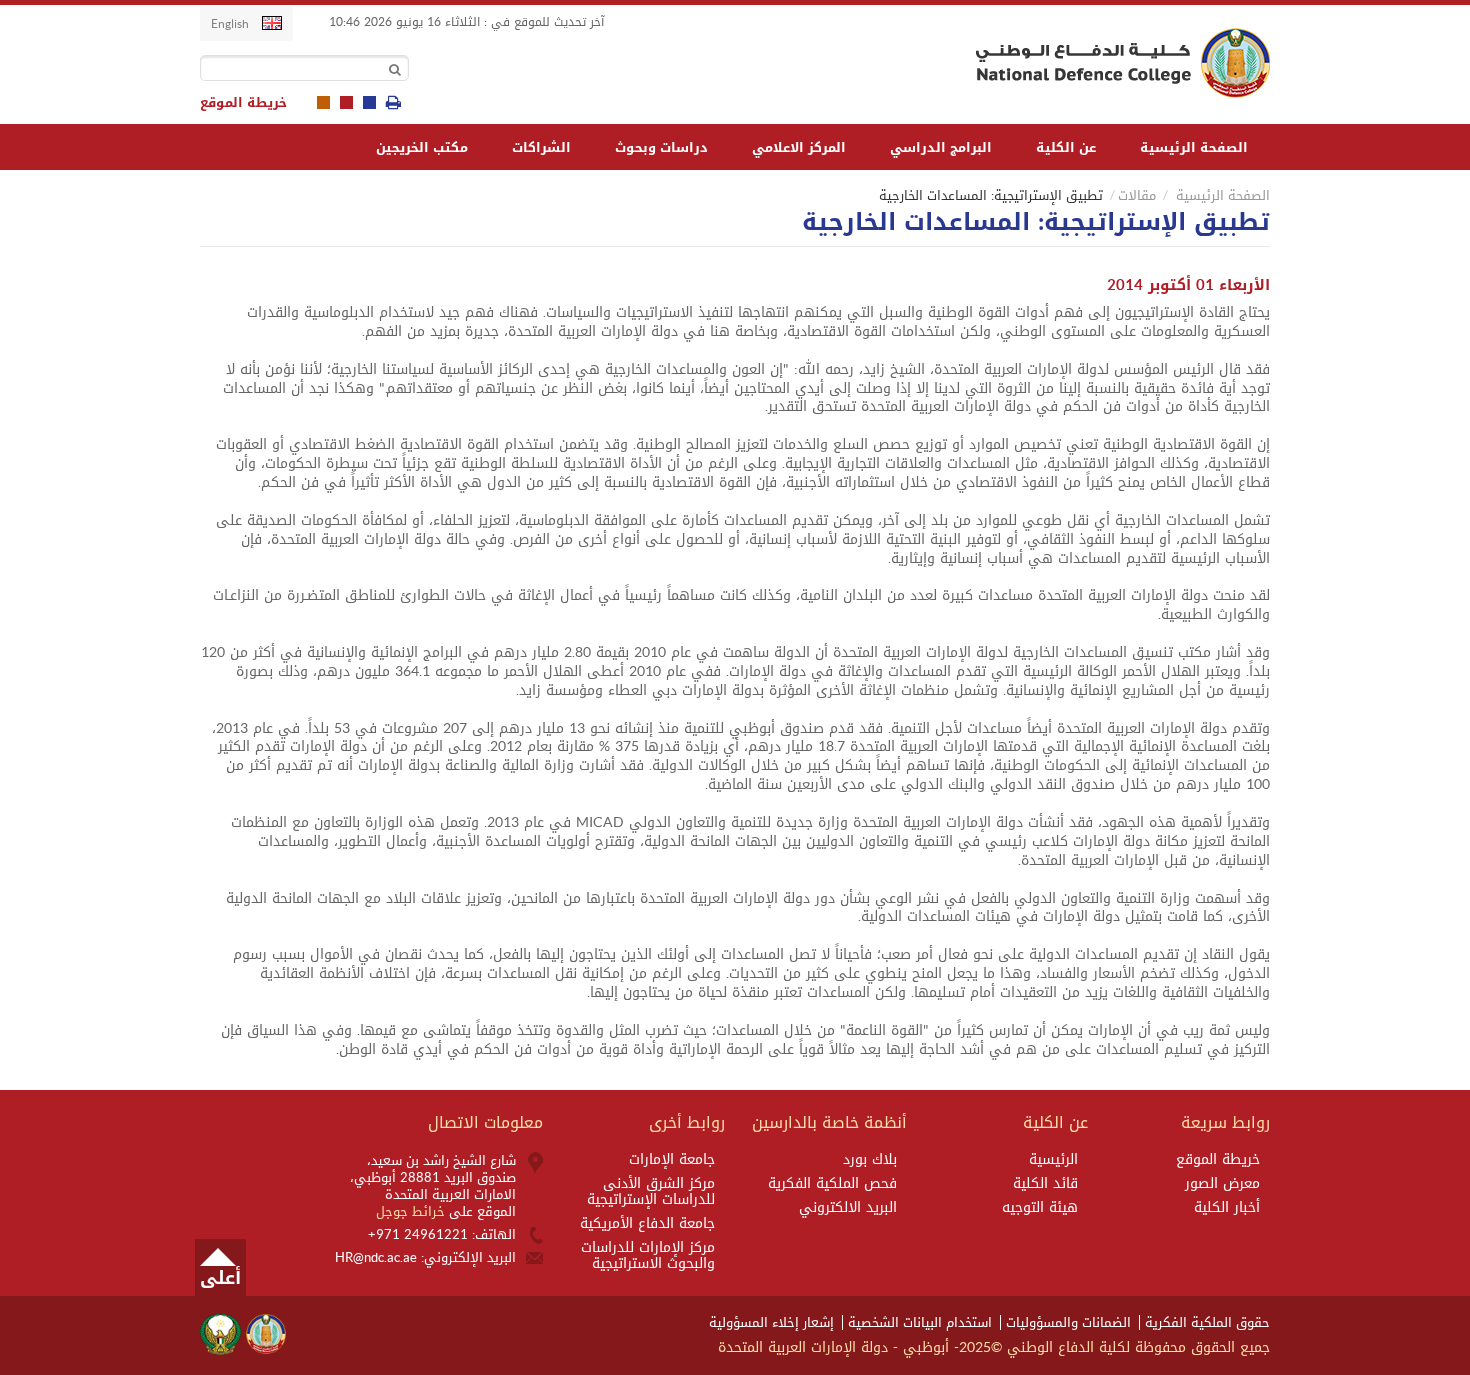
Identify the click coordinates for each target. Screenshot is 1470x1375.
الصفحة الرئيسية (1194, 147)
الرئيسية (1053, 1160)
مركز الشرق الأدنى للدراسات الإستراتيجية (651, 1192)
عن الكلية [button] (1066, 147)
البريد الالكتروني (848, 1208)
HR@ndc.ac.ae (376, 1257)
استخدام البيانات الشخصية (920, 1322)
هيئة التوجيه (1040, 1208)
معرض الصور (1222, 1184)
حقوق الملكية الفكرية (1207, 1322)
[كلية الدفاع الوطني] (1118, 63)
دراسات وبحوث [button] (661, 147)
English (230, 23)
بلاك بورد (870, 1160)
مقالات (1137, 195)
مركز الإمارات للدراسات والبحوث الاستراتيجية (648, 1256)
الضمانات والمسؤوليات (1068, 1322)
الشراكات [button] (541, 147)
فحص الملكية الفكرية (832, 1184)
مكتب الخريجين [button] (422, 147)
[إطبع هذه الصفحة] (393, 103)
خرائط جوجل (412, 1211)
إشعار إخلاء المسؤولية (771, 1322)
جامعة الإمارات (672, 1160)
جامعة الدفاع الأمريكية (647, 1224)
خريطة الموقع (243, 103)
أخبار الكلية (1227, 1208)
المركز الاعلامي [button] (799, 147)
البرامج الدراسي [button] (941, 147)
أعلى (220, 1278)
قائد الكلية (1045, 1184)
